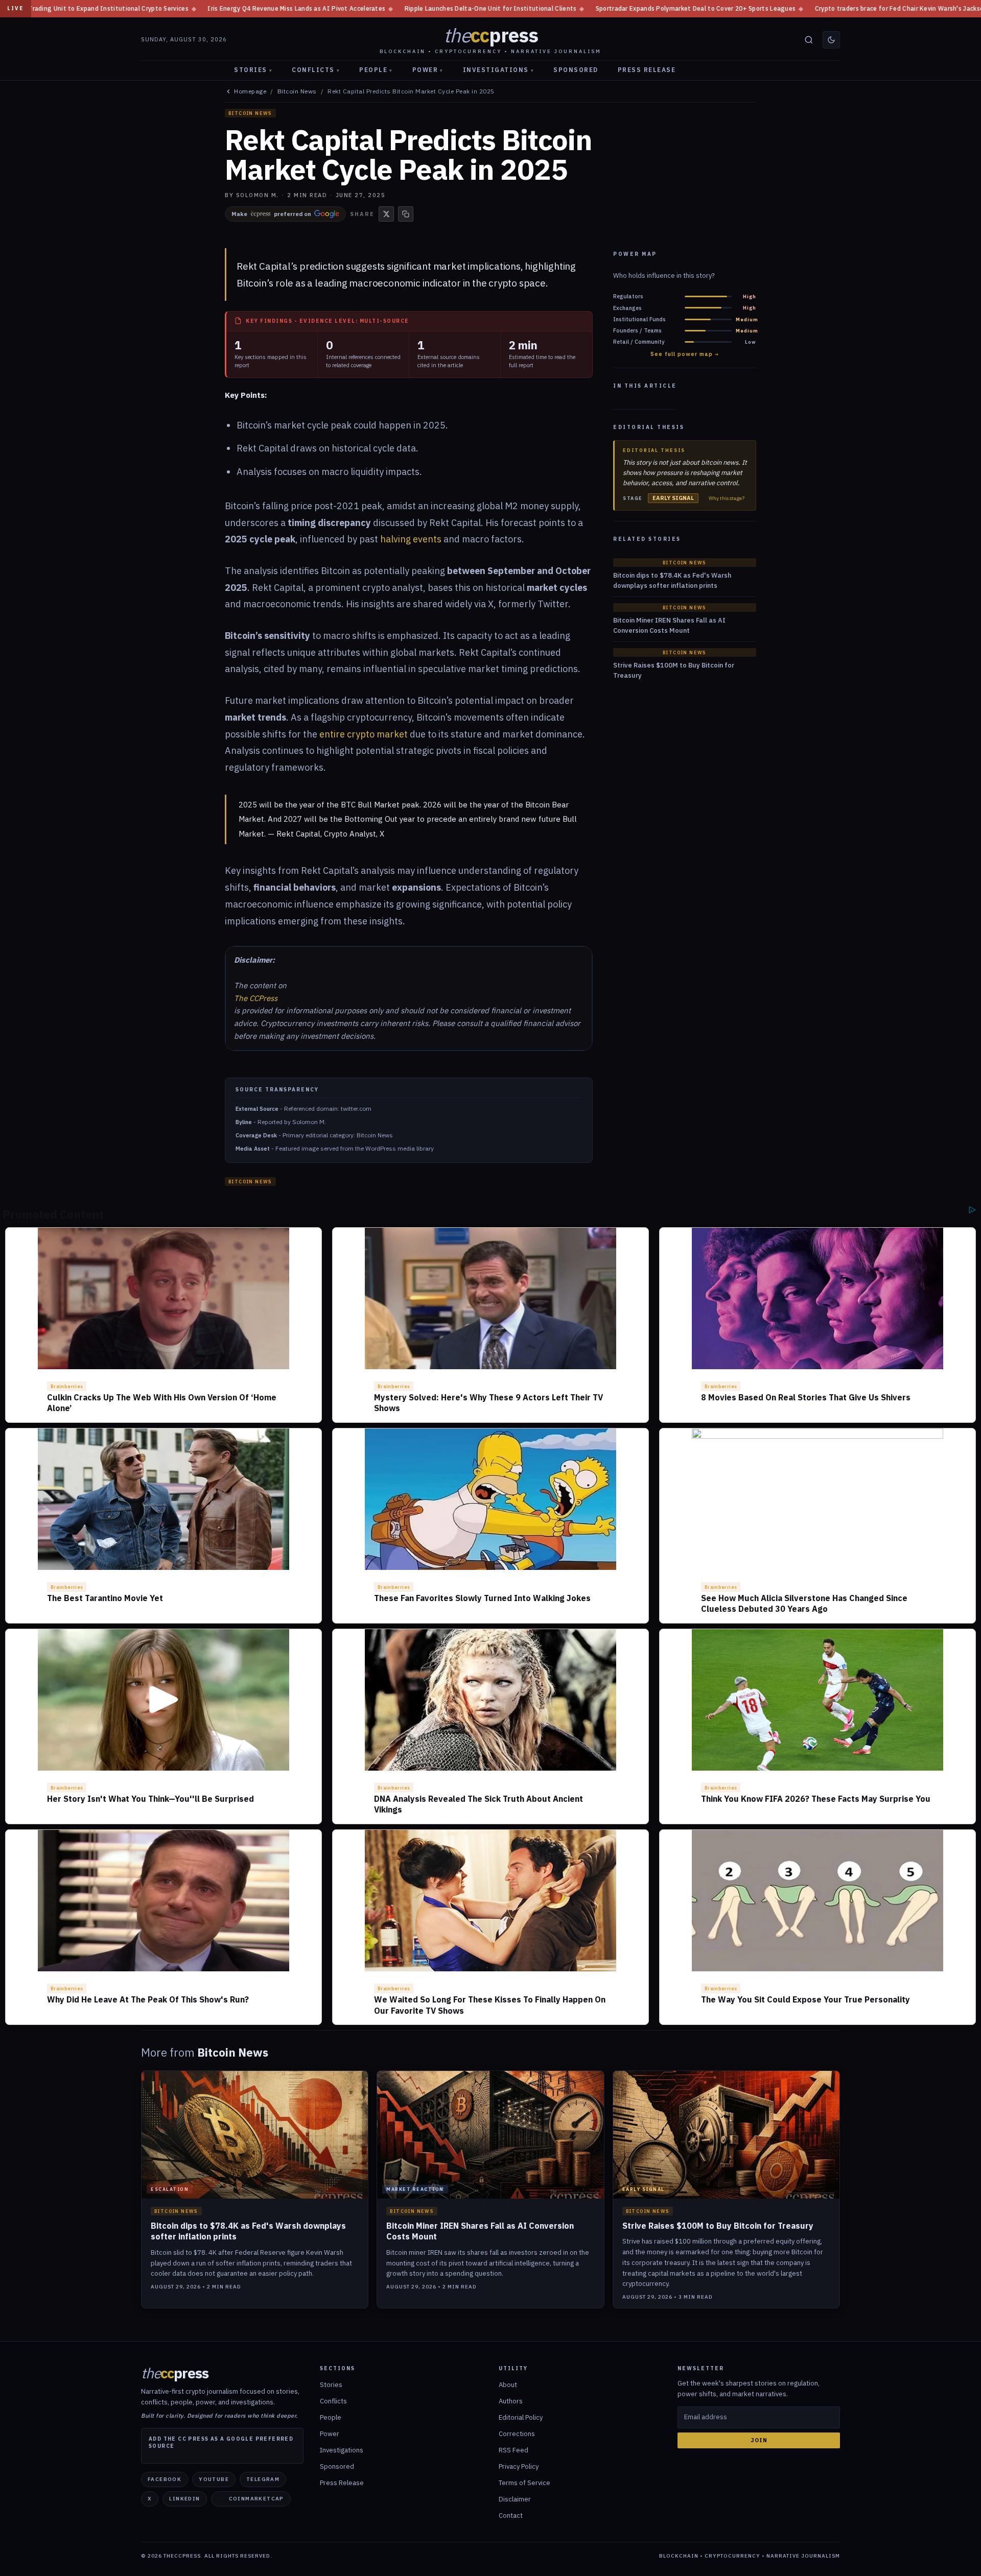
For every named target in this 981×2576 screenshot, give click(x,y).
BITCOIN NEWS (250, 113)
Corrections (517, 2434)
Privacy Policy (519, 2466)
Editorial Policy (521, 2417)
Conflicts (316, 70)
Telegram (263, 2479)
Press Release (647, 70)
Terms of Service (524, 2483)
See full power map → (685, 354)
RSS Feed (513, 2450)
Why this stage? (727, 498)
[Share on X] (386, 214)
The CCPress (256, 998)
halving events (411, 539)
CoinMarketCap (256, 2499)
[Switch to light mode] (831, 40)
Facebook (165, 2479)
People (376, 70)
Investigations (499, 70)
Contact (511, 2515)
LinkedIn (184, 2499)
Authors (511, 2401)
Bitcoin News (297, 91)
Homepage (250, 91)
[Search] (809, 40)
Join (759, 2440)
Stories (253, 70)
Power (428, 70)
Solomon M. (258, 195)
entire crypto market (364, 734)
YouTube (214, 2479)
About (508, 2385)
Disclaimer (515, 2499)
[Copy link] (406, 214)
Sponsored (576, 70)
